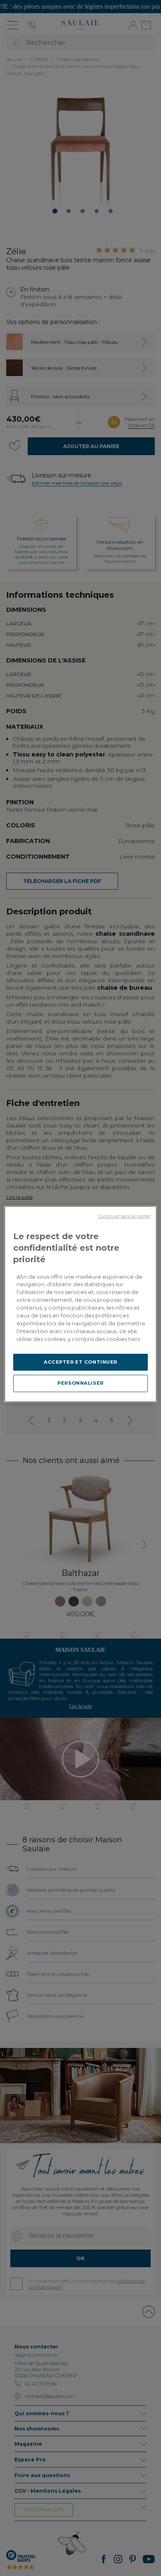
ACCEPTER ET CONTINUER (80, 1362)
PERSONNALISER (80, 1383)
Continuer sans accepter (124, 1216)
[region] (81, 1304)
